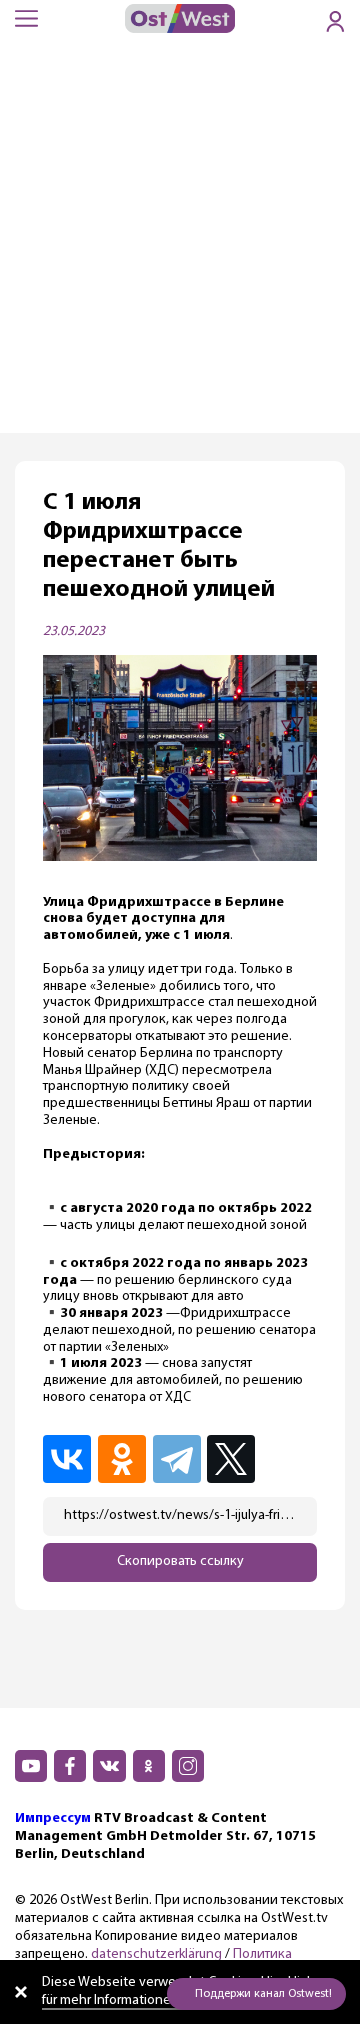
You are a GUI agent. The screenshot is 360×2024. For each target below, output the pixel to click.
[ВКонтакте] (68, 1459)
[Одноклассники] (123, 1459)
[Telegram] (178, 1459)
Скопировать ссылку (180, 1561)
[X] (234, 1459)
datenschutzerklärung (156, 1954)
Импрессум (53, 1818)
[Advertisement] (180, 243)
